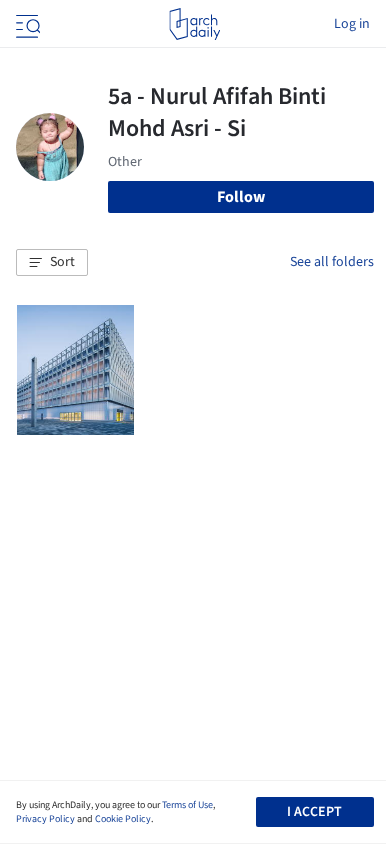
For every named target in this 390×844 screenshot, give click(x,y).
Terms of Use (187, 805)
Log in (352, 24)
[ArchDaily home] (194, 24)
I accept (314, 812)
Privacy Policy (45, 819)
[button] (52, 263)
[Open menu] (26, 24)
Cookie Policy (123, 819)
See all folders (332, 262)
